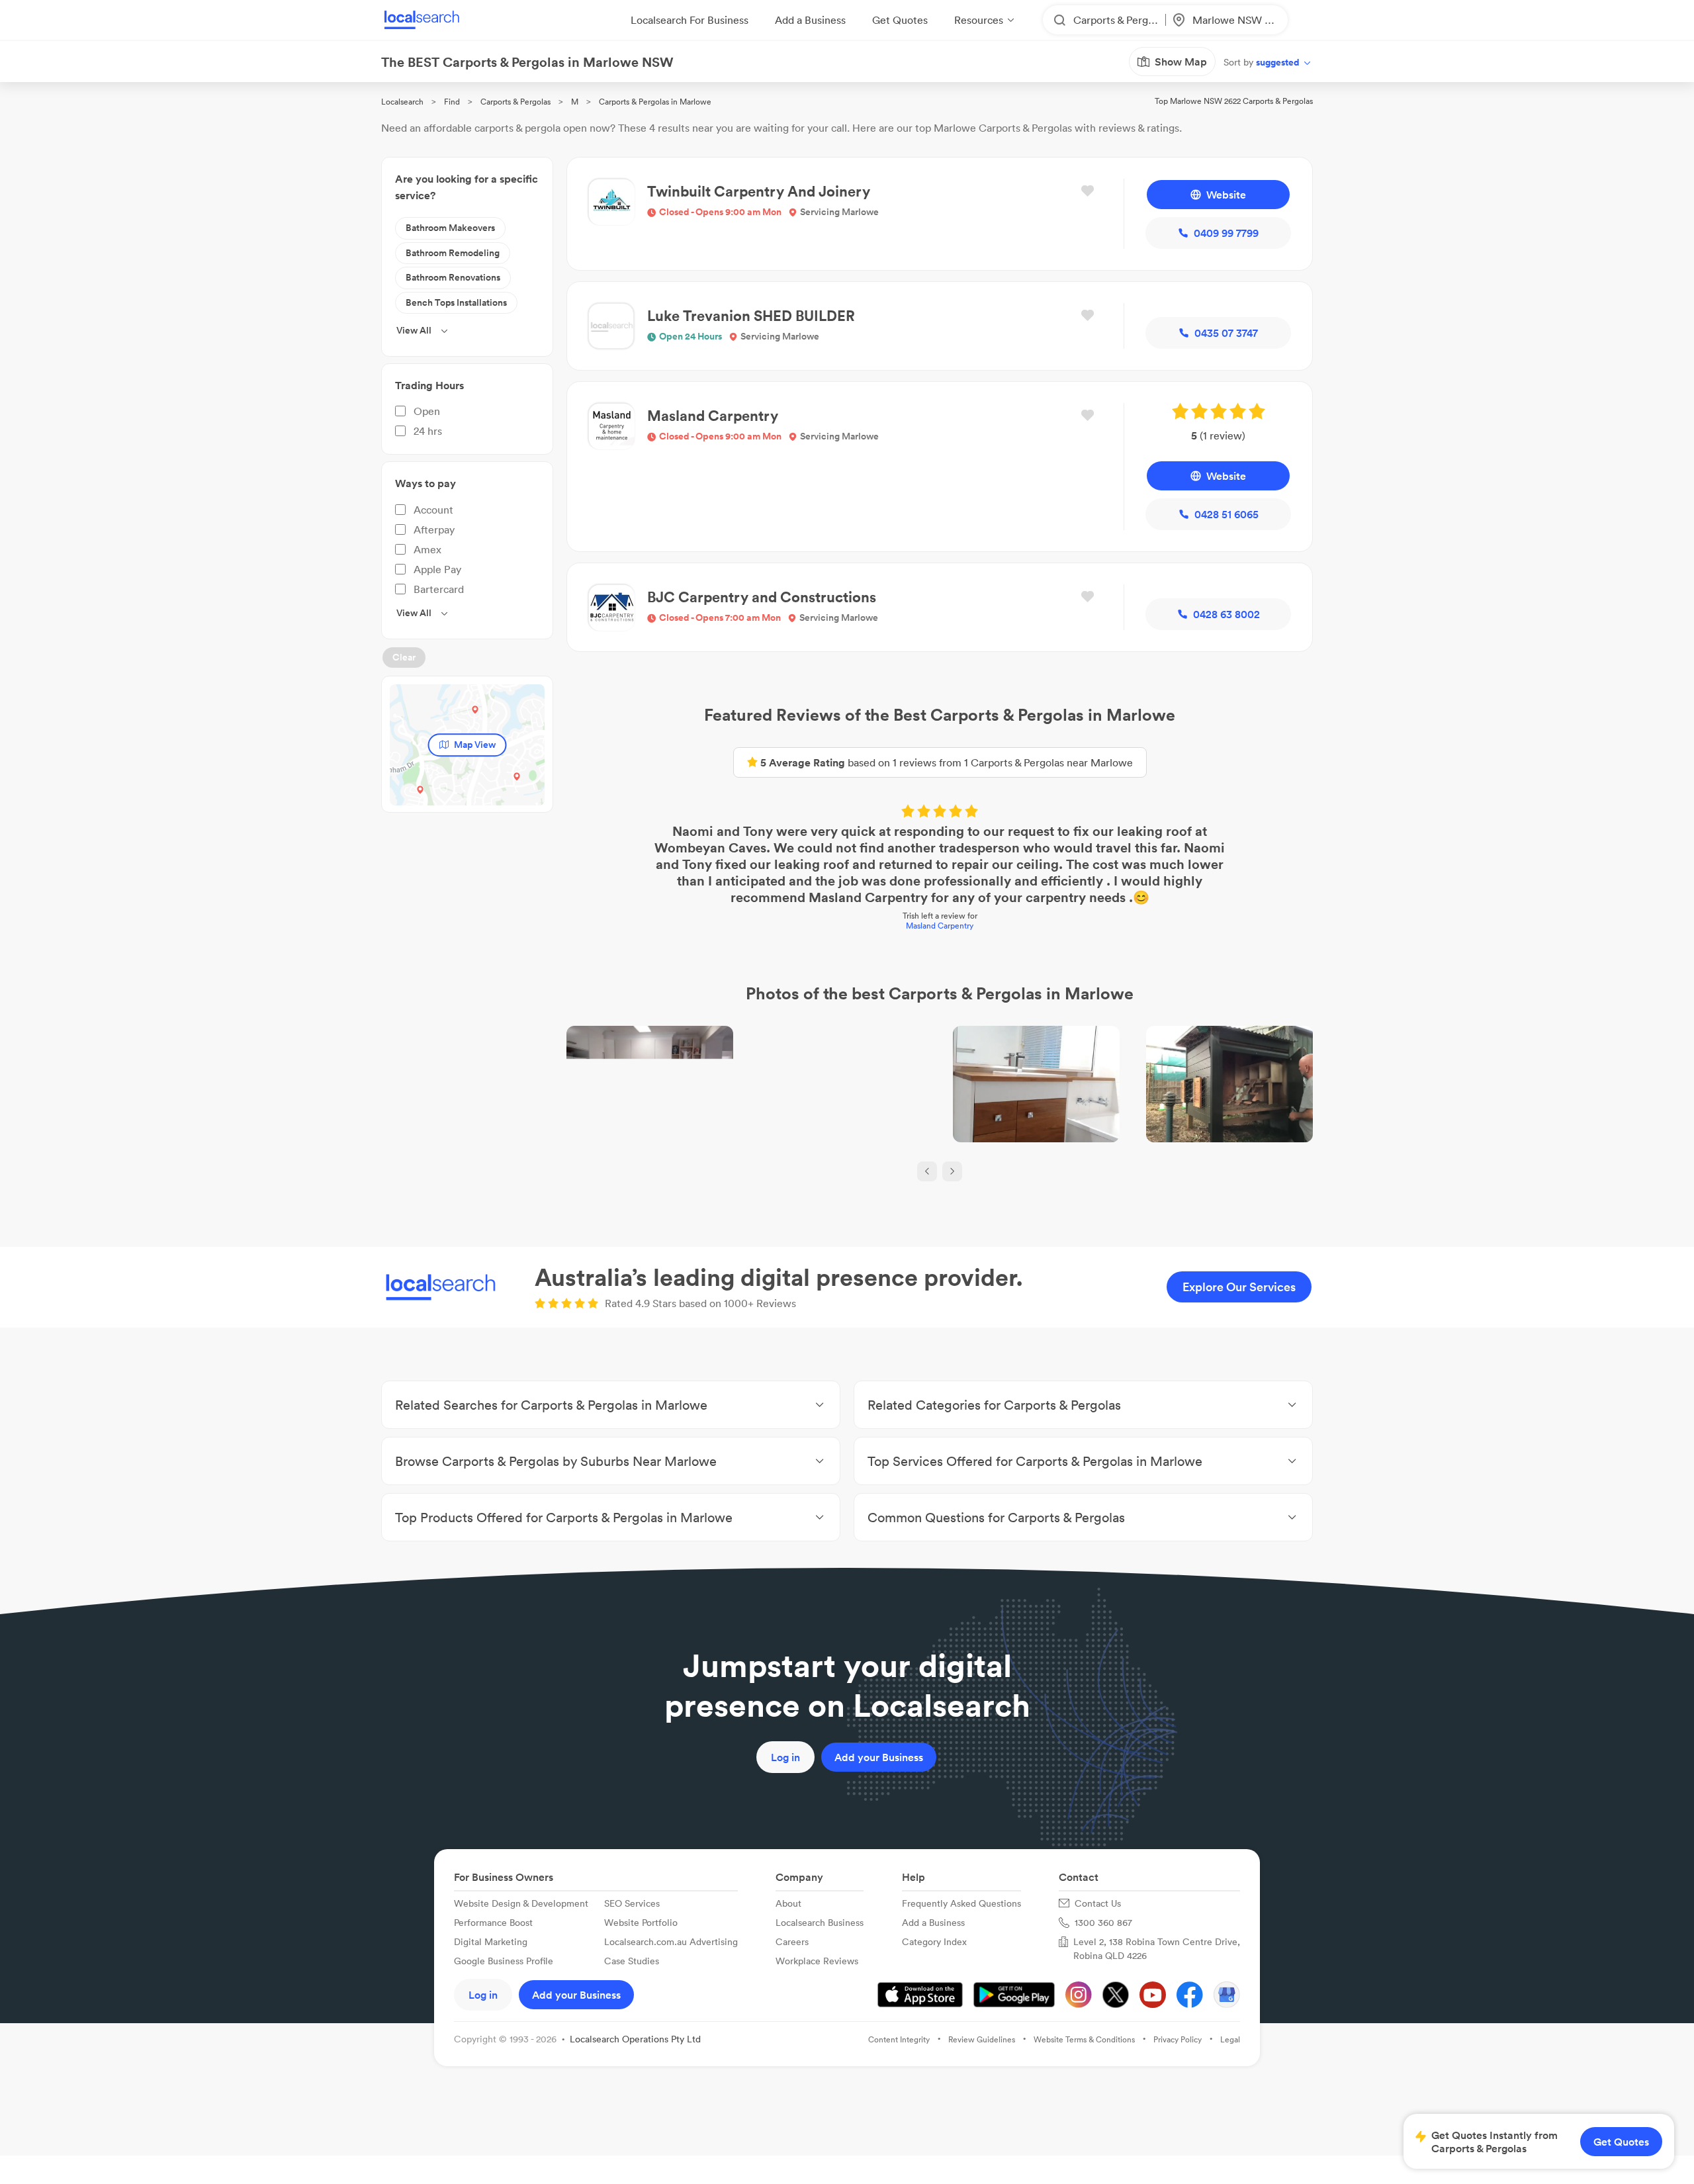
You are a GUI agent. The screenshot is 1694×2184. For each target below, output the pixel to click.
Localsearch (402, 102)
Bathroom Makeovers (450, 228)
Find (452, 102)
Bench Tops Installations (456, 302)
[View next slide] (952, 1171)
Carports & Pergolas (515, 102)
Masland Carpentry (940, 926)
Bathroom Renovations (453, 277)
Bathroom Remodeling (453, 253)
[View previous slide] (927, 1171)
